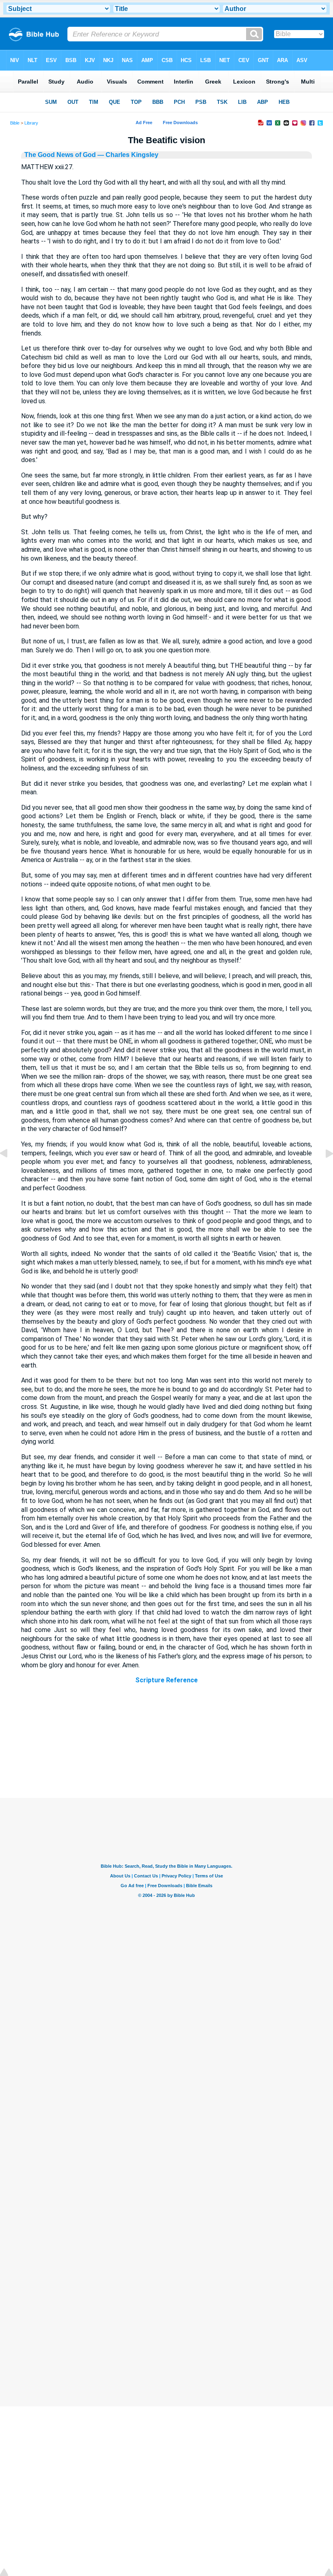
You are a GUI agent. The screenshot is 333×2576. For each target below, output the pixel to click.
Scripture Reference (166, 1680)
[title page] (10, 1172)
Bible (15, 123)
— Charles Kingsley (127, 155)
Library (31, 123)
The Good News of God (60, 155)
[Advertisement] (166, 1748)
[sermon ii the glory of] (323, 1172)
